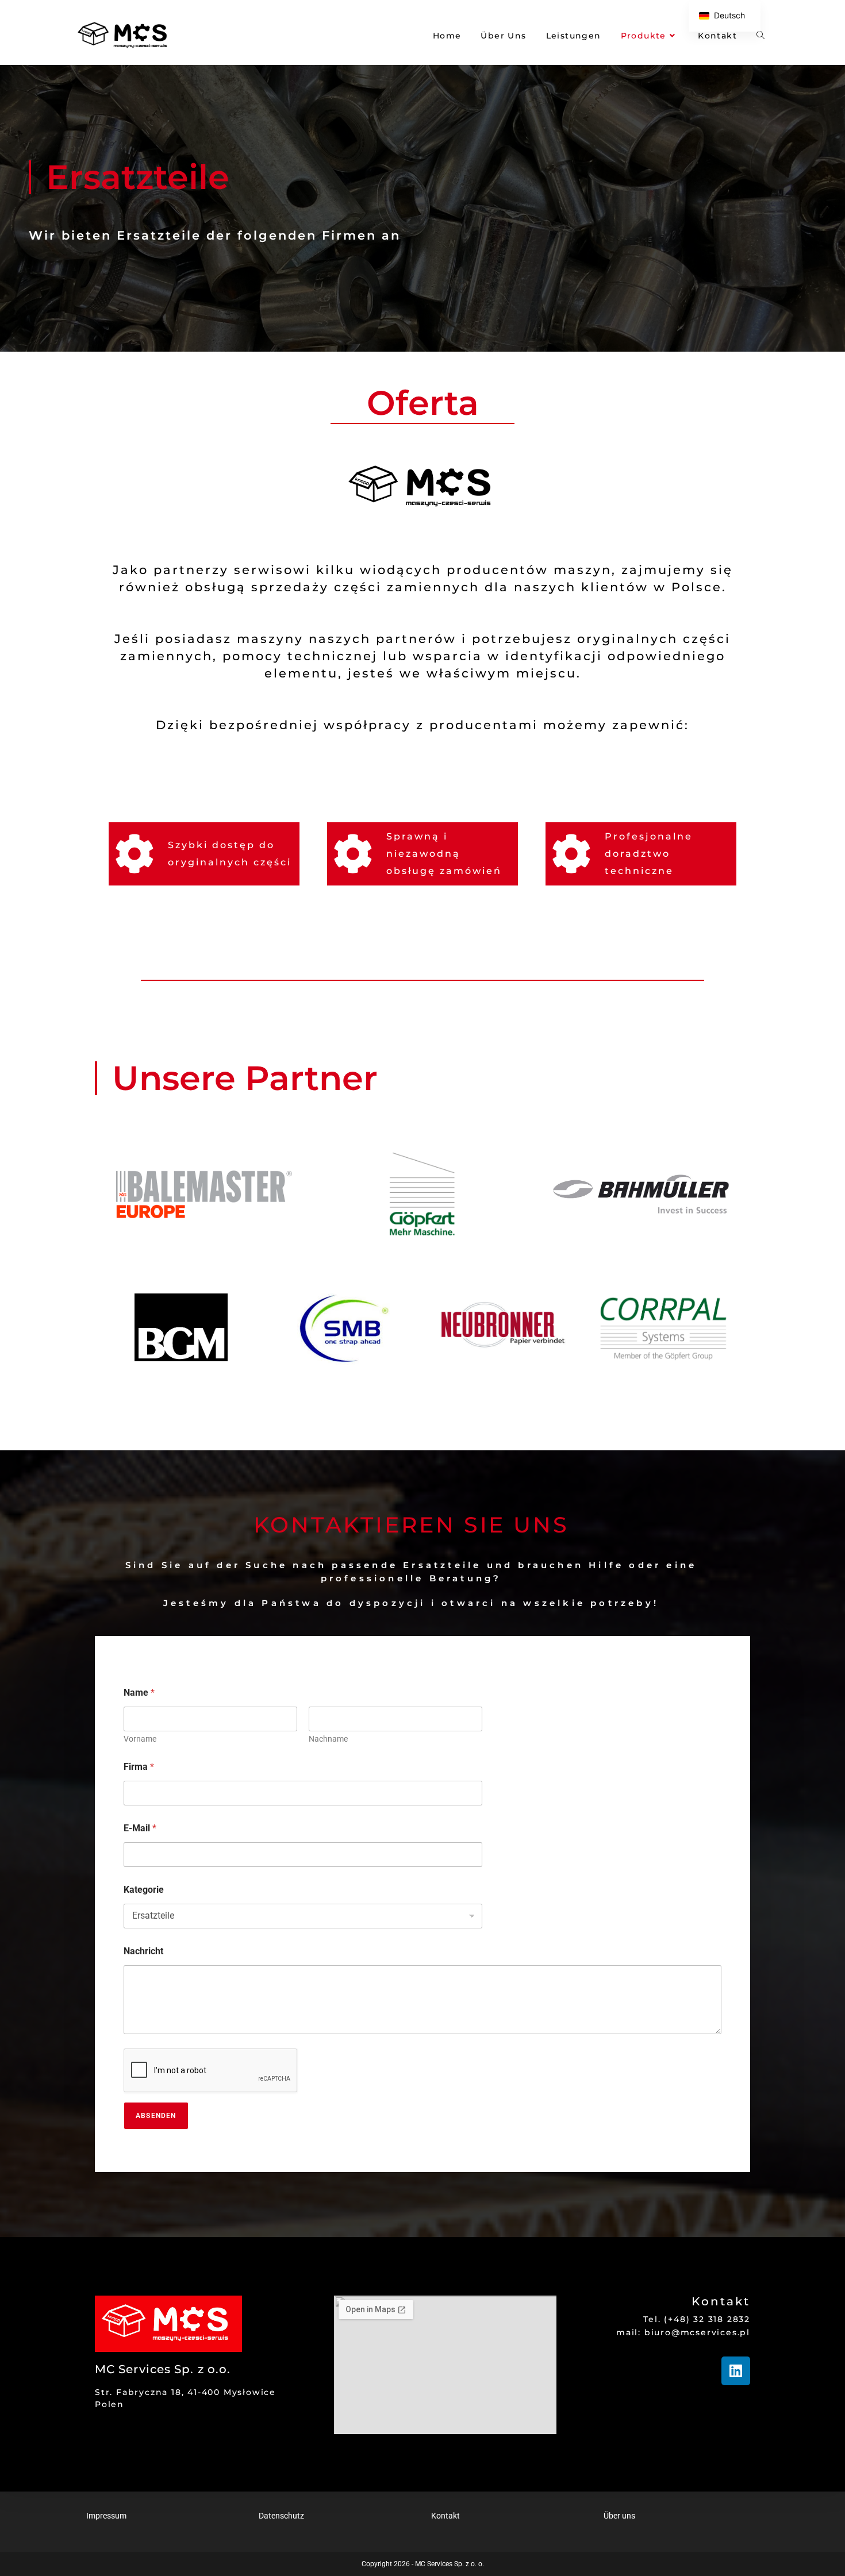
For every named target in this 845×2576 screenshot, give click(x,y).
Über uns (619, 2516)
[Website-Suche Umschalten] (760, 36)
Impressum (106, 2516)
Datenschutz (281, 2516)
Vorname (140, 1739)
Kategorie (144, 1890)
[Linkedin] (736, 2371)
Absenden (156, 2116)
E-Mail (140, 1828)
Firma (139, 1767)
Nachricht (143, 1951)
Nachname (328, 1739)
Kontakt (445, 2516)
